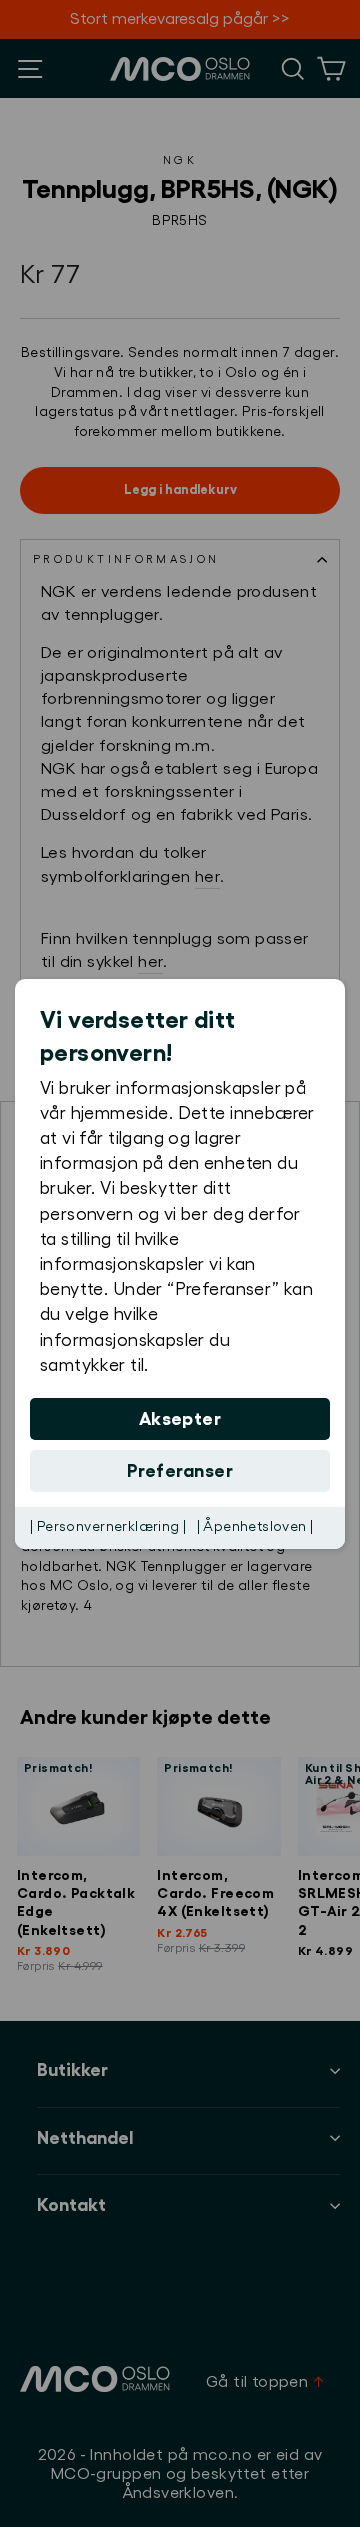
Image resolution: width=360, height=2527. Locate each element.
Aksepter (180, 1419)
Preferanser (180, 1471)
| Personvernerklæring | (108, 1527)
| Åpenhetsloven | (255, 1527)
